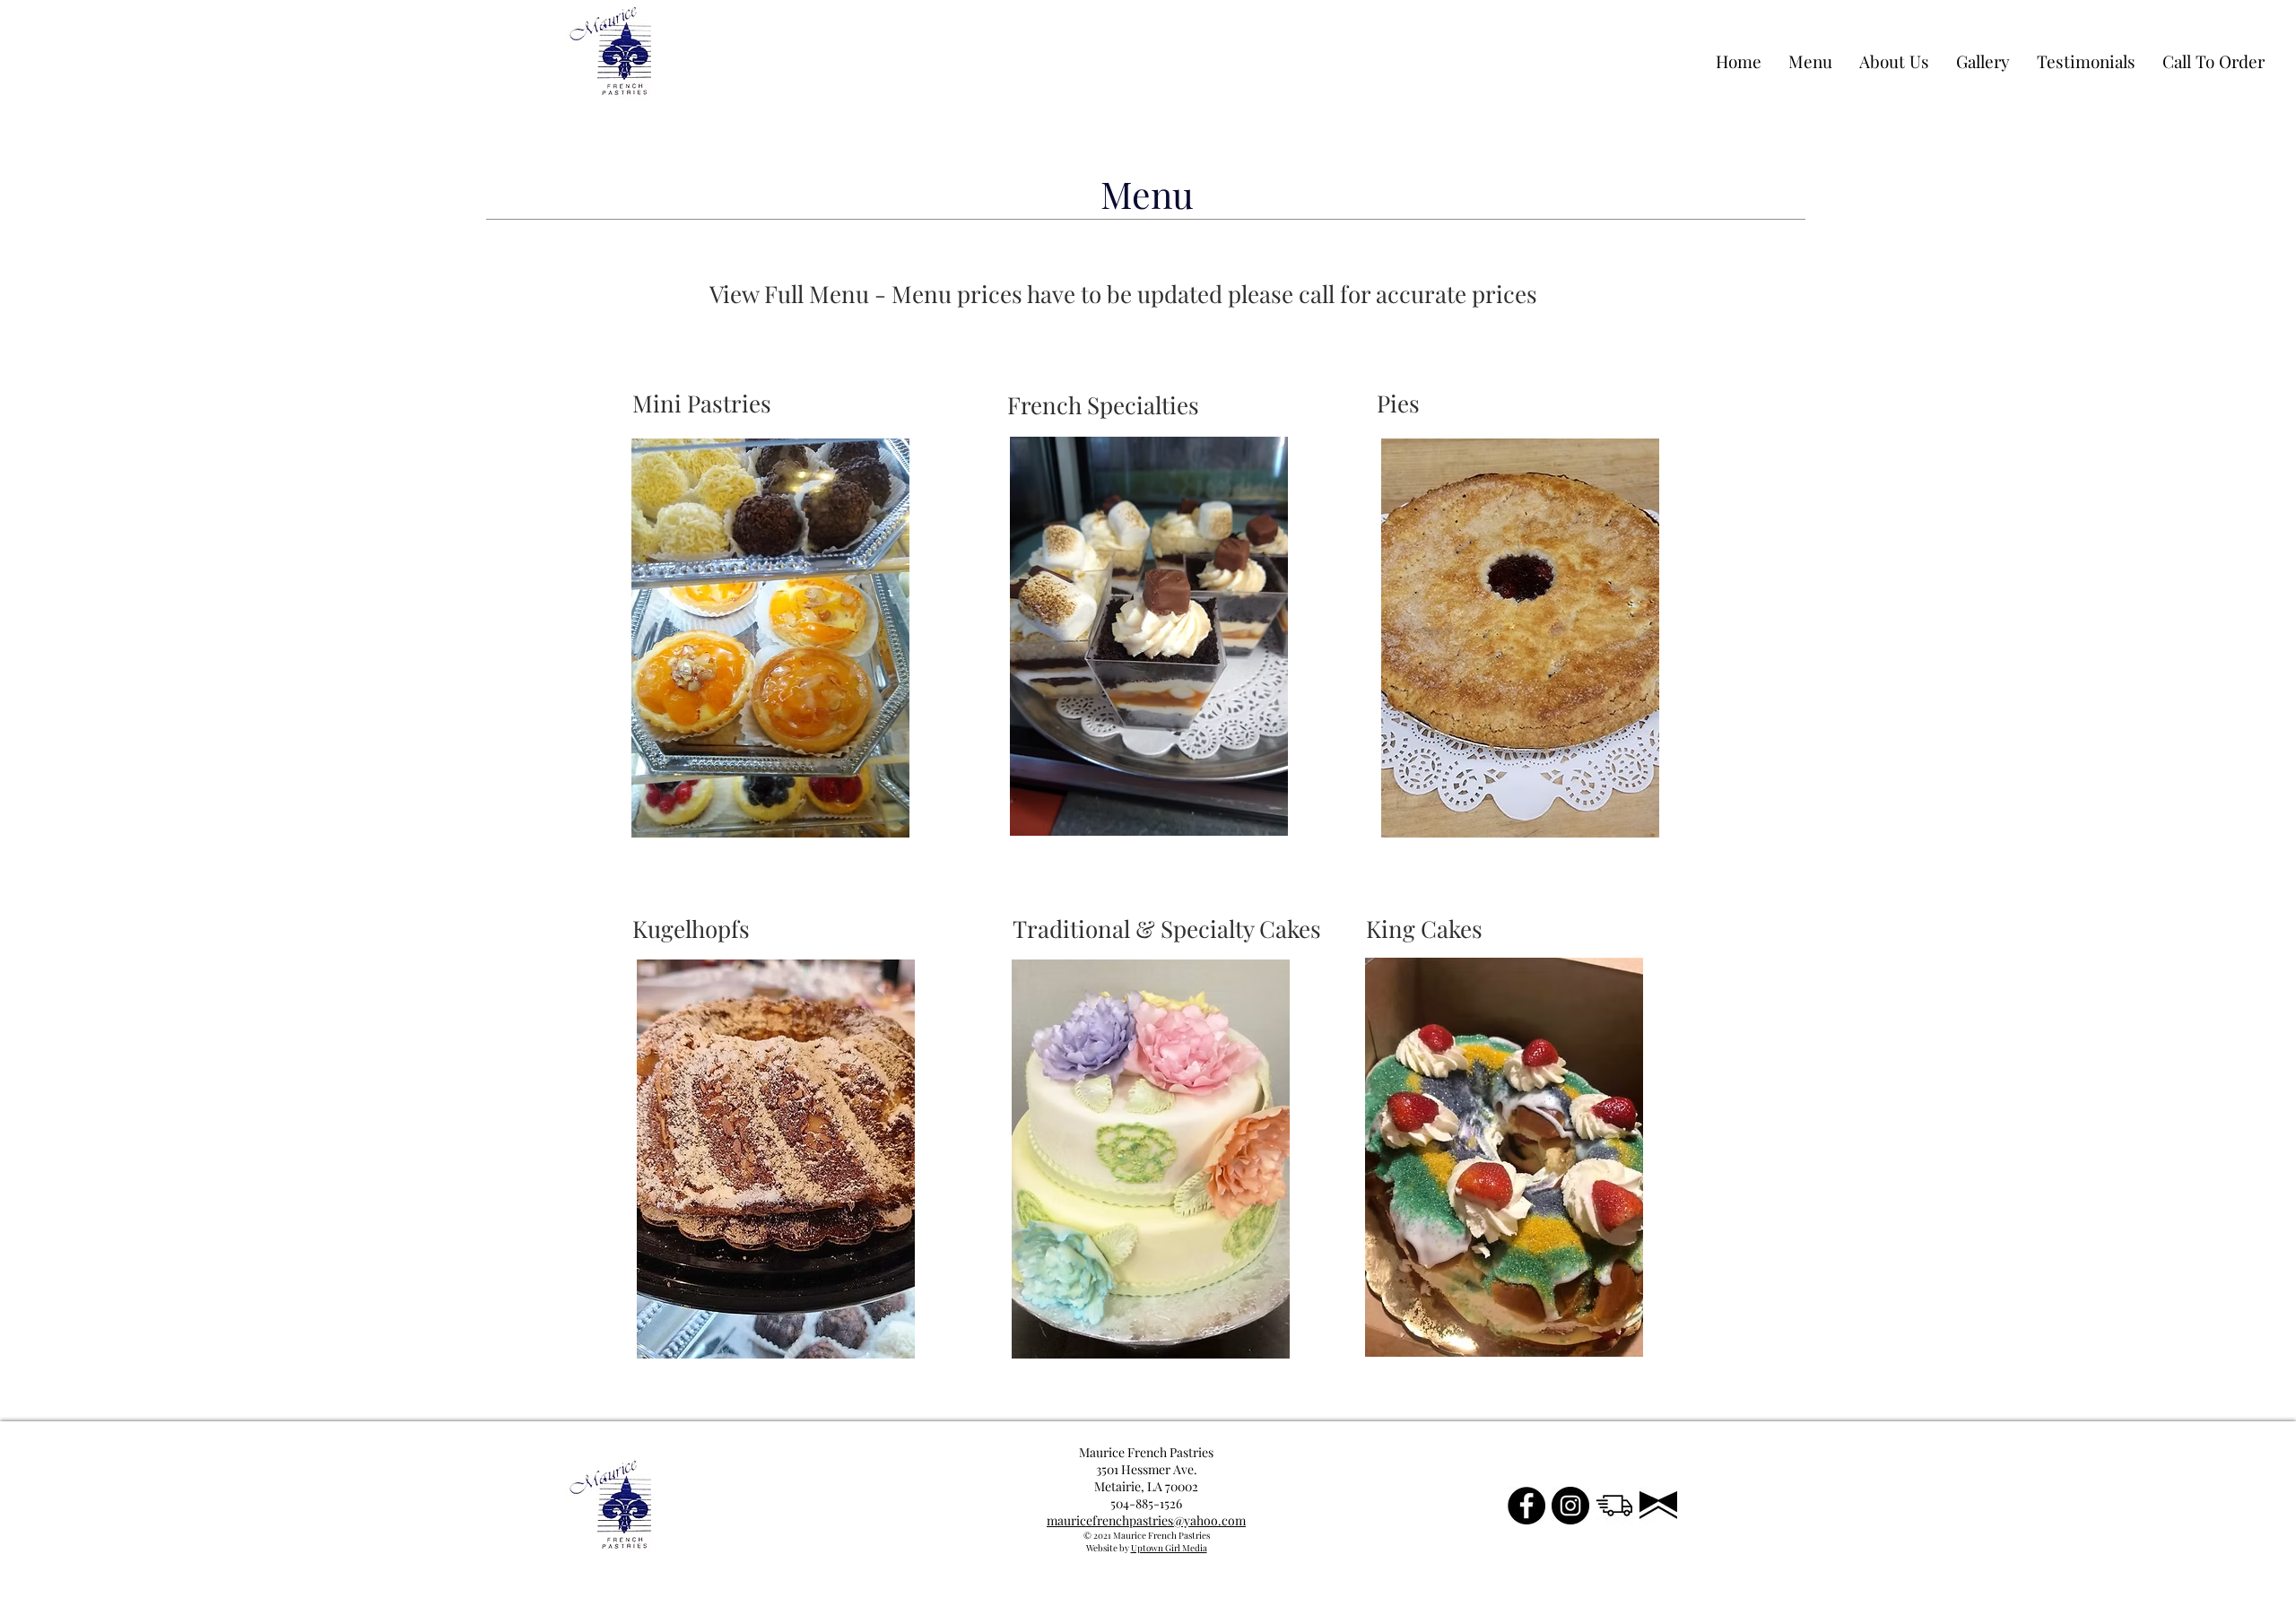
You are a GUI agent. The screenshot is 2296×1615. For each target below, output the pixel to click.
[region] (769, 639)
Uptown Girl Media (1169, 1548)
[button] (731, 404)
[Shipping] (1614, 1506)
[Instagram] (1570, 1506)
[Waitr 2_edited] (1658, 1506)
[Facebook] (1526, 1506)
